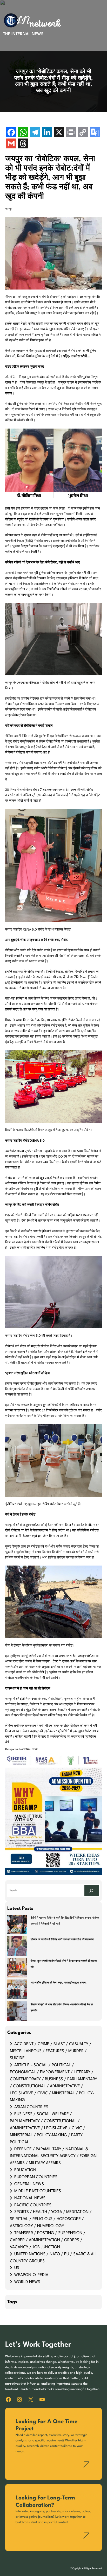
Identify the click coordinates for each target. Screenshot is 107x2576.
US (17, 2268)
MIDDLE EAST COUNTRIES (38, 2191)
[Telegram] (35, 133)
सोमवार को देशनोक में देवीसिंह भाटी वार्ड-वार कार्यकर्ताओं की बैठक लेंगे (62, 1940)
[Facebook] (11, 133)
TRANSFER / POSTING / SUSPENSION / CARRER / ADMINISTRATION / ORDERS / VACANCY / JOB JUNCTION (48, 2240)
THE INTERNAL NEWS (23, 34)
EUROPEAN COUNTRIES (36, 2177)
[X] (59, 133)
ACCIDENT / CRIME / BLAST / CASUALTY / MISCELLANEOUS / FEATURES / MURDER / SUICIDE (51, 2051)
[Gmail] (11, 144)
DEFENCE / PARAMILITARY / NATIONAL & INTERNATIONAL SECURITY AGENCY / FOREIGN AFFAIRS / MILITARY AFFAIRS (53, 2156)
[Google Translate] (95, 133)
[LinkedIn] (47, 133)
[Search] (92, 1891)
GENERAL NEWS (29, 2184)
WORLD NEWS (27, 2282)
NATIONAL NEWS (29, 1749)
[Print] (71, 133)
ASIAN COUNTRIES (31, 2107)
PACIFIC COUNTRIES (33, 2205)
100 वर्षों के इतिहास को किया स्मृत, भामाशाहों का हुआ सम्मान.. (59, 1983)
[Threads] (23, 144)
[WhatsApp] (23, 133)
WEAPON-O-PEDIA (31, 2275)
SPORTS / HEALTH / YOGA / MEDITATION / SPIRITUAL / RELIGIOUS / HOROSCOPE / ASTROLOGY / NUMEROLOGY (51, 2219)
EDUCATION (25, 2170)
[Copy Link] (83, 133)
